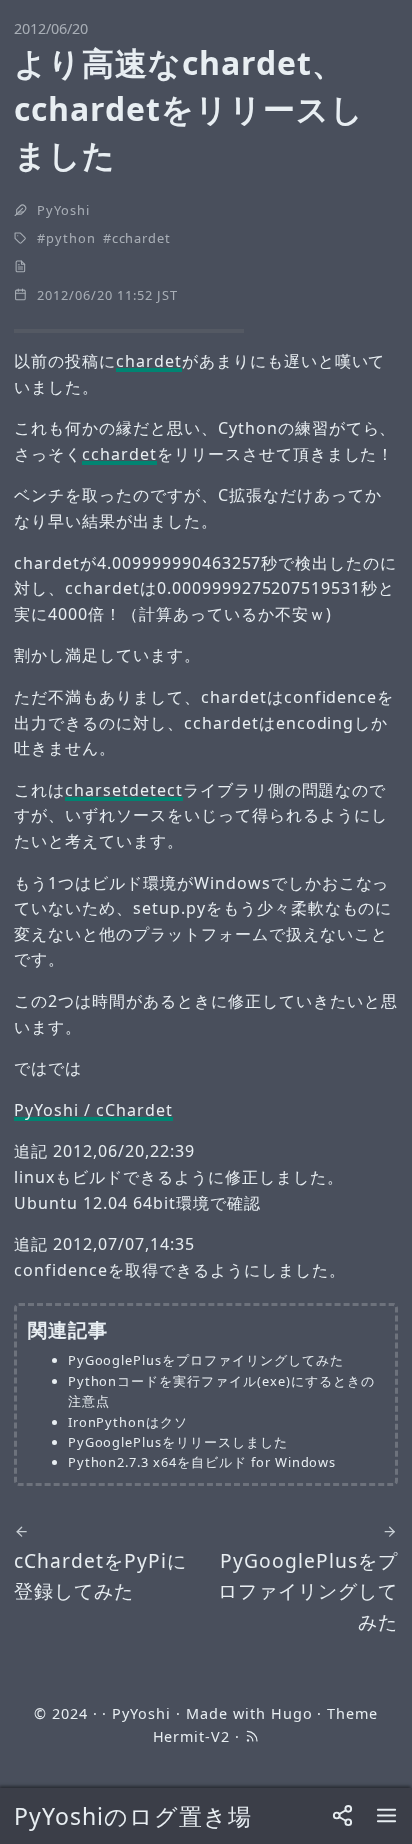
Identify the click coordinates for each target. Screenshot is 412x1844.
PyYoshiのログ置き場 (132, 1816)
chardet (149, 361)
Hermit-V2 (192, 1736)
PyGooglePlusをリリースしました (178, 1442)
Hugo (292, 1713)
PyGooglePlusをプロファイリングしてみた (206, 1360)
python (71, 238)
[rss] (252, 1736)
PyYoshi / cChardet (93, 1110)
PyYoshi (63, 210)
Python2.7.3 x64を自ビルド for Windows (202, 1462)
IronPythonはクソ (128, 1422)
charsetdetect (123, 790)
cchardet (142, 238)
